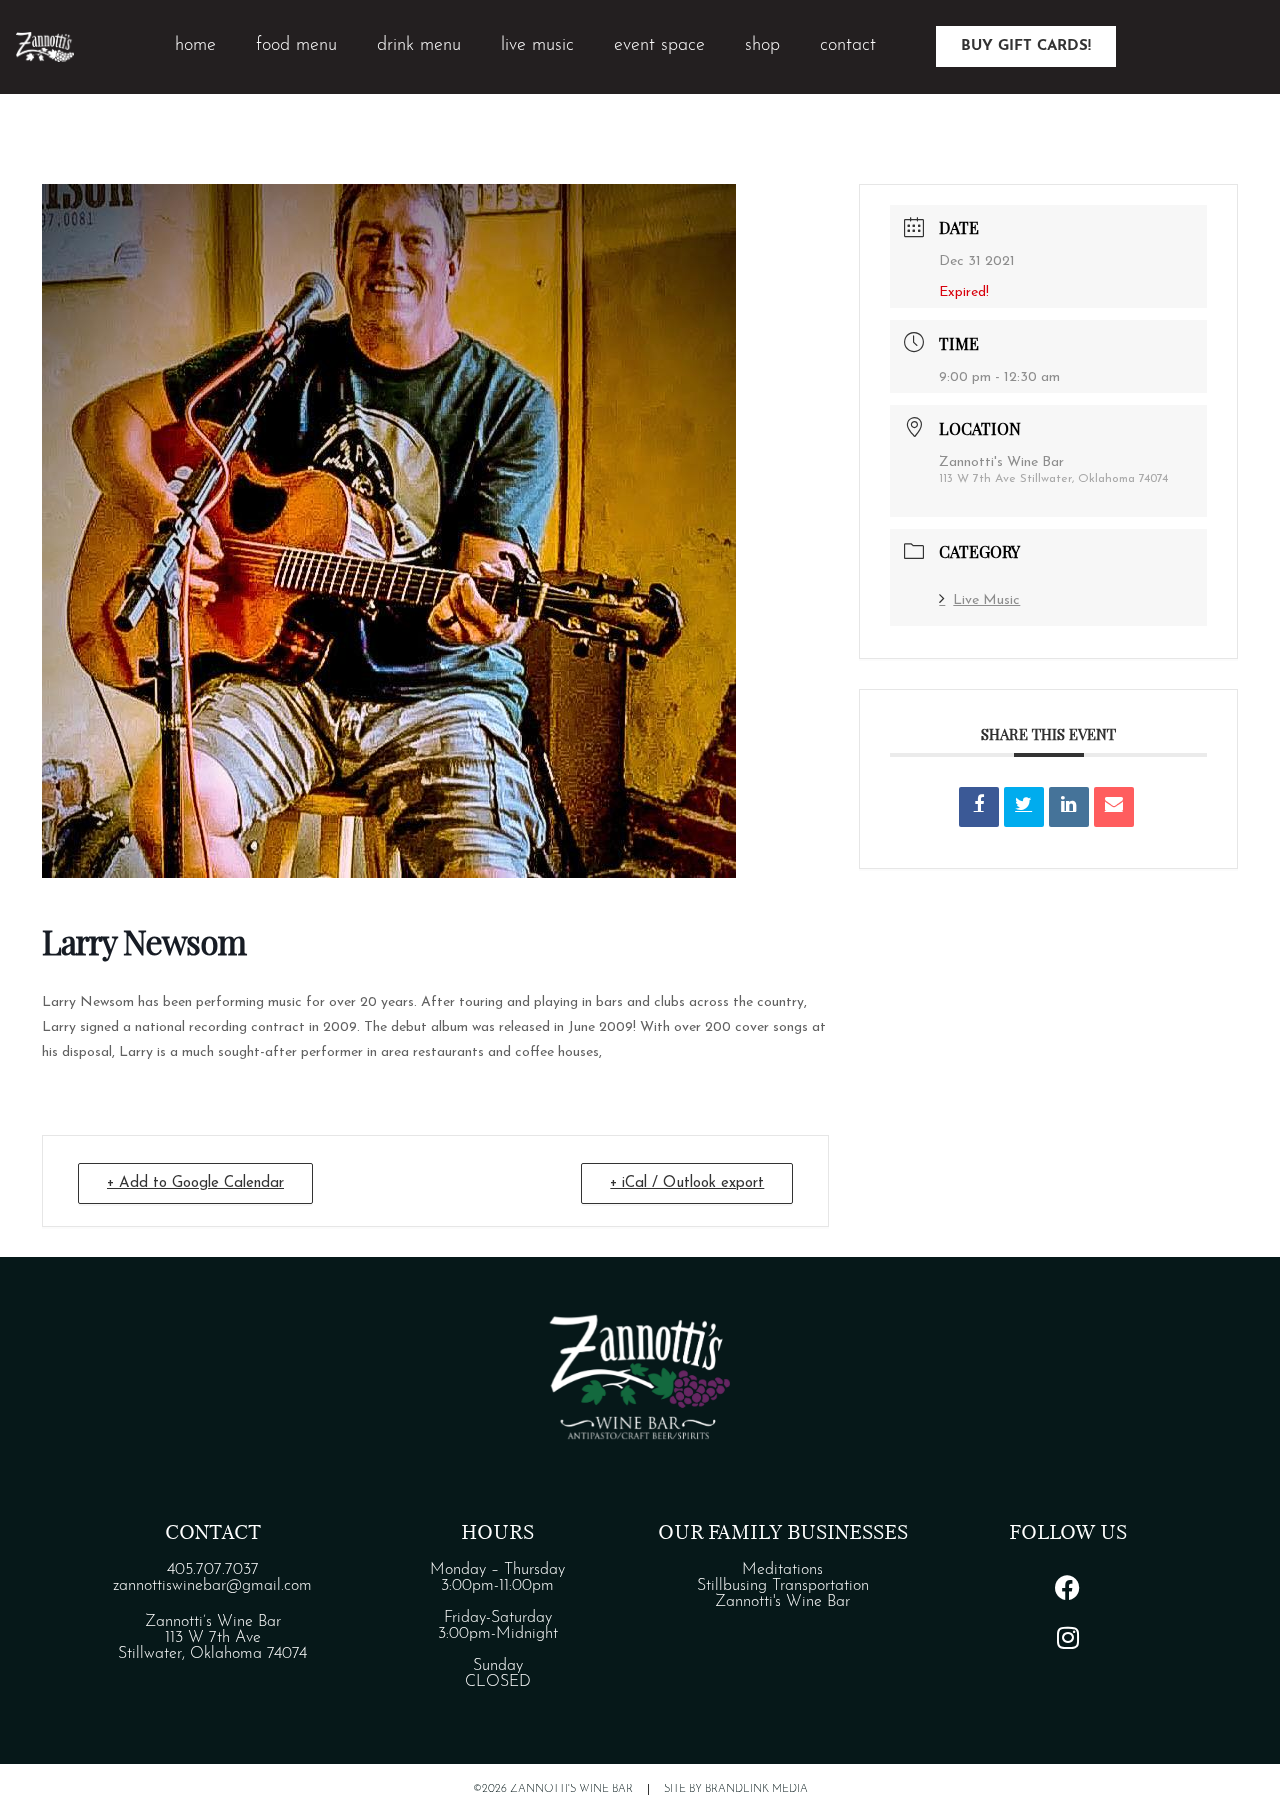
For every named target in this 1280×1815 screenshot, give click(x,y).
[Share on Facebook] (979, 807)
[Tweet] (1024, 807)
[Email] (1114, 807)
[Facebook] (1068, 1587)
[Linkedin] (1069, 807)
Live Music (986, 600)
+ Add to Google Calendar (195, 1183)
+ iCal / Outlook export (687, 1183)
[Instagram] (1068, 1637)
